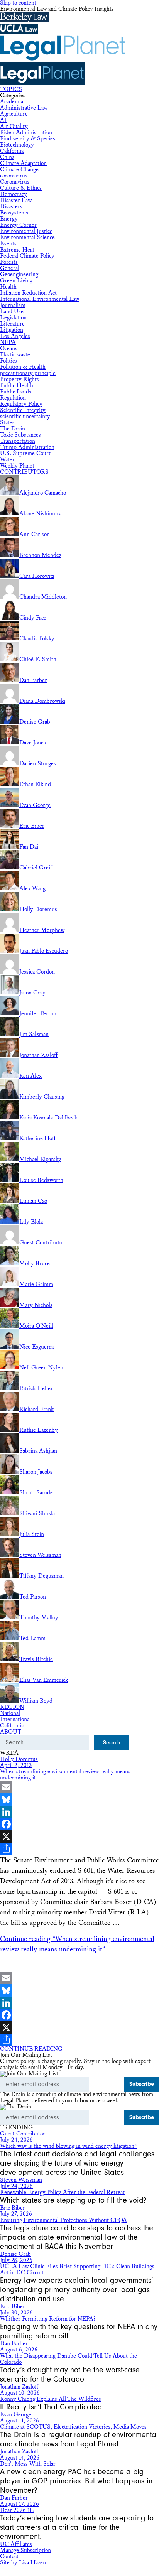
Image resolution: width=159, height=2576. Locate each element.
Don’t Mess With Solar (28, 2464)
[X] (79, 1837)
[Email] (79, 1787)
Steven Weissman (21, 2180)
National (10, 1713)
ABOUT (11, 1732)
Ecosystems (14, 213)
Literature (12, 324)
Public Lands (16, 392)
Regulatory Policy (21, 404)
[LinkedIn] (79, 1812)
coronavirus (14, 176)
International (15, 1719)
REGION (12, 1707)
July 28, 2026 (16, 2260)
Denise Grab (15, 2254)
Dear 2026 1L (17, 2510)
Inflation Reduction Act (28, 293)
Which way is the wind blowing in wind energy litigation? (68, 2146)
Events (8, 244)
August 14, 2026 (20, 2458)
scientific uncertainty (25, 416)
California (12, 151)
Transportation (18, 441)
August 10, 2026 (20, 2393)
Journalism (13, 305)
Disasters (11, 207)
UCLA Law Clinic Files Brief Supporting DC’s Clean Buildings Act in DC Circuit (77, 2270)
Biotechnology (17, 145)
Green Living (16, 281)
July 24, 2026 (16, 2140)
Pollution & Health (23, 367)
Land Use (12, 311)
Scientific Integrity (23, 410)
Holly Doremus (19, 1759)
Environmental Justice (26, 231)
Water (7, 460)
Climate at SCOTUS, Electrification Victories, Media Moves (73, 2427)
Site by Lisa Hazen (23, 2563)
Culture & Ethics (21, 188)
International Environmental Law (40, 299)
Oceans (9, 349)
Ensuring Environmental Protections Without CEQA (63, 2220)
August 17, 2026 (19, 2504)
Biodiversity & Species (28, 139)
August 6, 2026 (19, 2350)
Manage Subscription (25, 2550)
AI (3, 120)
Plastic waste (15, 355)
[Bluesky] (79, 1799)
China (7, 157)
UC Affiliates (16, 2544)
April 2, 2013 (16, 1765)
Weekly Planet (17, 466)
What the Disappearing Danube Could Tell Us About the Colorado (69, 2359)
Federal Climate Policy (27, 256)
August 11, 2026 (19, 2421)
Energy (9, 219)
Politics (8, 361)
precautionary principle (28, 373)
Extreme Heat (17, 250)
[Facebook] (79, 1824)
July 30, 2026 (16, 2313)
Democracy (14, 194)
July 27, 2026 (16, 2214)
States (7, 423)
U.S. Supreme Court (25, 453)
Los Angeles (15, 336)
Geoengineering (19, 274)
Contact (9, 2557)
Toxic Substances (20, 435)
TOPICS (11, 89)
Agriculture (14, 114)
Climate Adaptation (23, 163)
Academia (12, 102)
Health (8, 287)
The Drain (13, 429)
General (10, 268)
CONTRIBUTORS (24, 472)
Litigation (12, 330)
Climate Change (19, 170)
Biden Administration (26, 133)
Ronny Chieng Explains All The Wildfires (51, 2399)
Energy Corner (18, 225)
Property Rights (19, 379)
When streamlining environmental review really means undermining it (65, 1775)
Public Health (17, 386)
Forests (9, 262)
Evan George (16, 2415)
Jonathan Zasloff (19, 2387)
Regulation (13, 398)
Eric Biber (13, 2208)
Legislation (13, 318)
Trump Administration (27, 447)
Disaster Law (16, 200)
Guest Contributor (23, 2134)
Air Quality (14, 126)
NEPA (8, 342)
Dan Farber (14, 2344)
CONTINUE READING (31, 2049)
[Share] (79, 1849)
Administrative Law (24, 108)
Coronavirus (15, 182)
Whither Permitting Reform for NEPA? (48, 2319)
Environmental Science (27, 237)
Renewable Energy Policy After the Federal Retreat (62, 2192)
